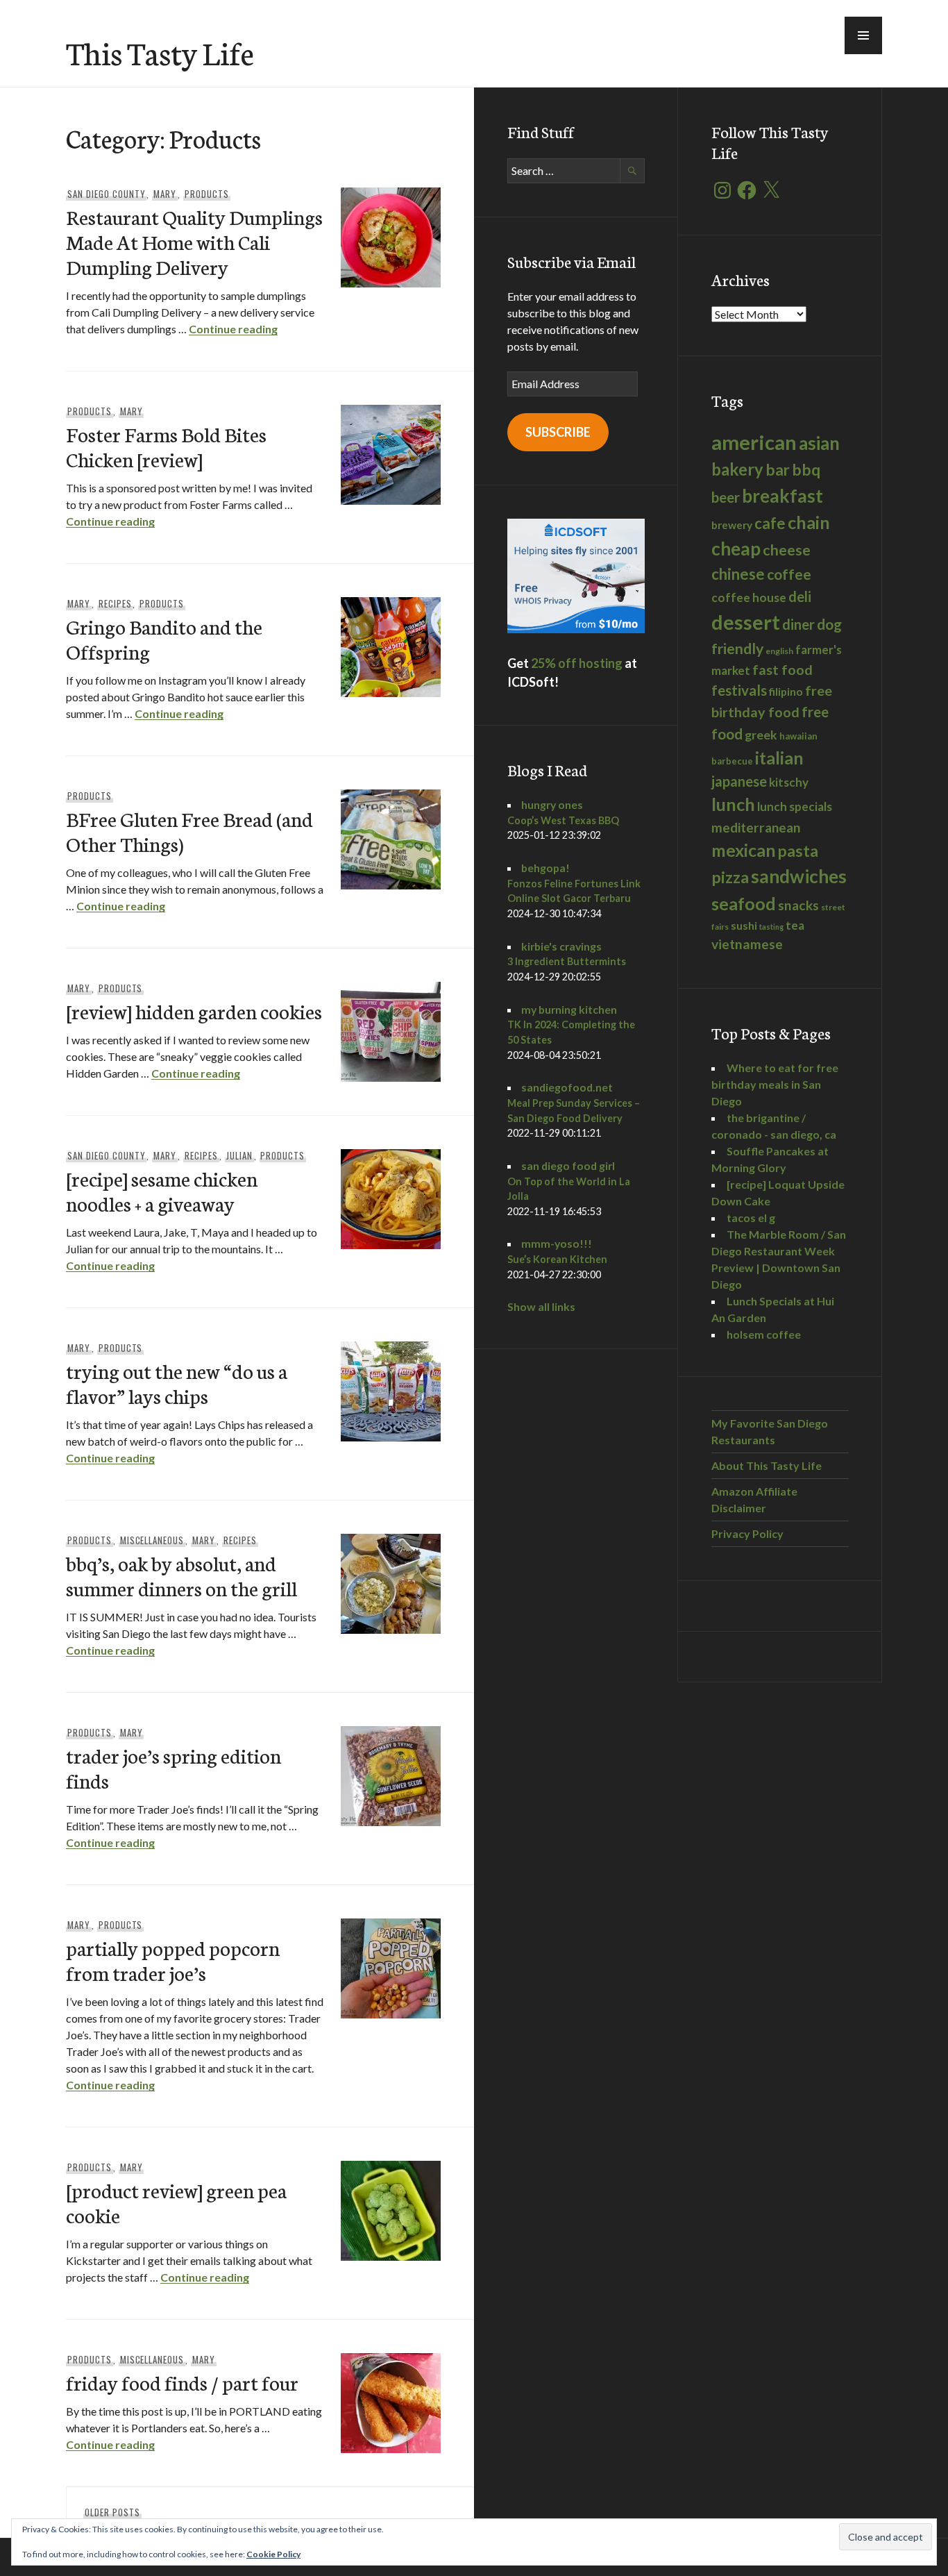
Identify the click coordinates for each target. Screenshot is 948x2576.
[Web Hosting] (576, 629)
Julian (239, 1155)
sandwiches (799, 876)
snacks (798, 905)
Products (207, 194)
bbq (806, 470)
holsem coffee (764, 1334)
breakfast (782, 496)
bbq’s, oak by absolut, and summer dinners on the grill (181, 1575)
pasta (798, 851)
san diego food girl (568, 1165)
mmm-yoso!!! (557, 1243)
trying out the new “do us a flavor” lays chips (177, 1383)
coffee (789, 574)
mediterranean (756, 827)
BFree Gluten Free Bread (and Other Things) (189, 831)
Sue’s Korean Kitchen (557, 1259)
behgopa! (545, 868)
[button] (863, 35)
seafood (744, 903)
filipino (786, 691)
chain (809, 522)
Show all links (541, 1306)
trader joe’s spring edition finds (173, 1767)
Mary (165, 194)
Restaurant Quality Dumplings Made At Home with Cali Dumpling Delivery (194, 241)
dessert (746, 622)
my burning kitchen (569, 1009)
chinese (738, 574)
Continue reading (233, 329)
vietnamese (747, 944)
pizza (730, 877)
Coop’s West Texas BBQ (563, 820)
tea (795, 925)
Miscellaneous (152, 1540)
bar (778, 470)
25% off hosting (577, 663)
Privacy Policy (747, 1533)
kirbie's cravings (561, 946)
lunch (733, 804)
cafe (770, 523)
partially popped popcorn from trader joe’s (173, 1960)
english (779, 651)
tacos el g (751, 1218)
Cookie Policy (273, 2554)
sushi (744, 925)
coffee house (749, 597)
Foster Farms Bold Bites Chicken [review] (166, 446)
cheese (787, 550)
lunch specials (795, 806)
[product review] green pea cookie (176, 2202)
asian (819, 443)
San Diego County (107, 194)
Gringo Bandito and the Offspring (164, 638)
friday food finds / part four (182, 2382)
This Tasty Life (160, 52)
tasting (771, 927)
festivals (739, 690)
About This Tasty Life (767, 1465)
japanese (739, 781)
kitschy (789, 782)
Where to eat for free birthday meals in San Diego (775, 1084)
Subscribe (558, 432)
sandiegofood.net (567, 1087)
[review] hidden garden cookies (194, 1011)
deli (800, 596)
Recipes (115, 603)
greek (761, 735)
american (754, 442)
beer (726, 497)
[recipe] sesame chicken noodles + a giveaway (162, 1190)
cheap (736, 549)
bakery (737, 469)
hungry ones (552, 804)
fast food (782, 669)
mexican (744, 850)
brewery (732, 525)
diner (798, 624)
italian (779, 758)
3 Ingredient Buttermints (567, 961)
